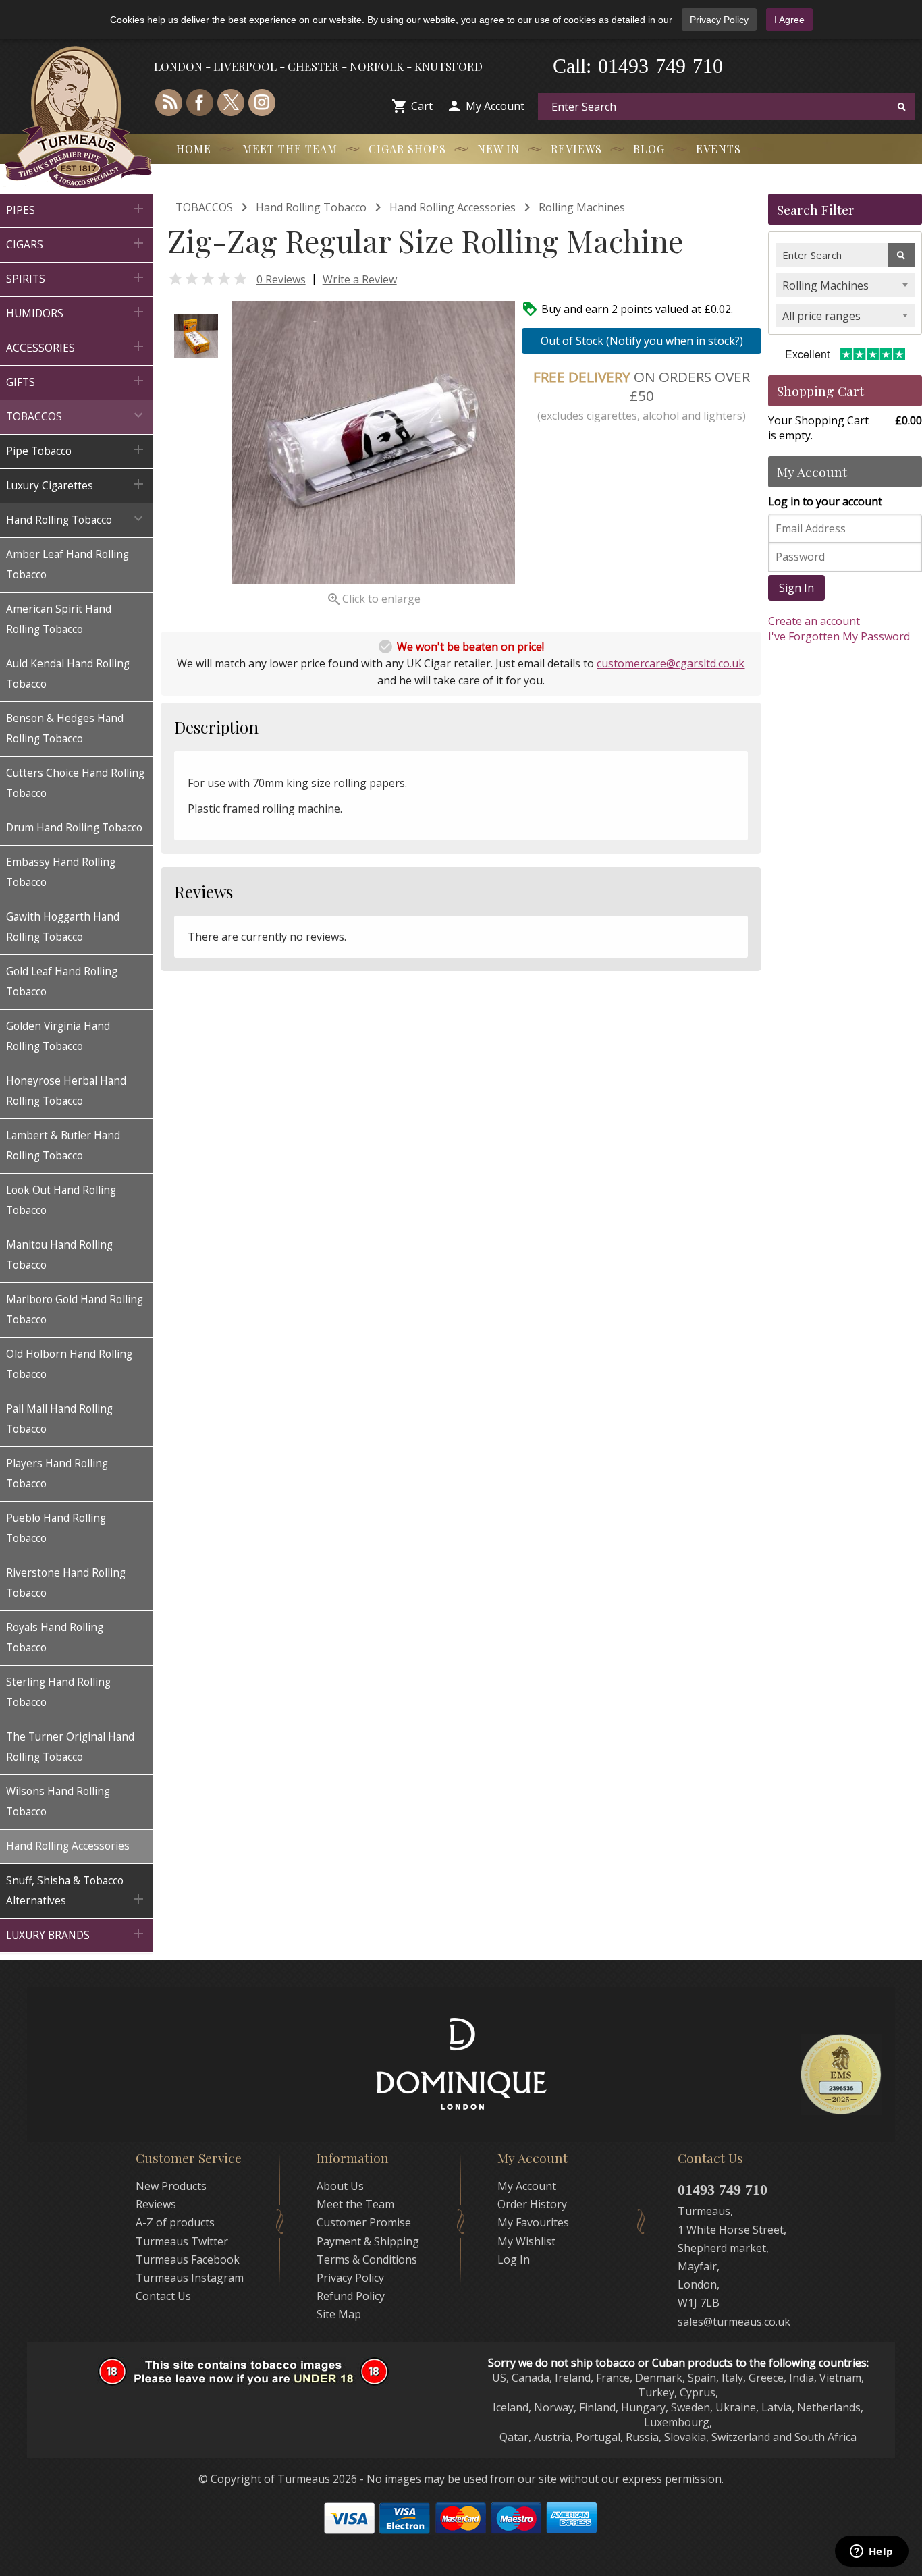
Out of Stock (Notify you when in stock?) (642, 341)
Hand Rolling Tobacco (311, 207)
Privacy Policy (719, 20)
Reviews (576, 149)
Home (194, 149)
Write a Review (360, 279)
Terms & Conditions (367, 2259)
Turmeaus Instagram (190, 2278)
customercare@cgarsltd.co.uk (671, 663)
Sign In (796, 588)
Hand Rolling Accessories (453, 207)
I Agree (789, 20)
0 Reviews (281, 279)
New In (498, 149)
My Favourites (533, 2222)
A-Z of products (175, 2222)
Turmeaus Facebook (188, 2259)
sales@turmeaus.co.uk (734, 2322)
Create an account (814, 621)
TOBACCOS (204, 207)
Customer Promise (364, 2222)
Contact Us (163, 2296)
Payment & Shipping (368, 2241)
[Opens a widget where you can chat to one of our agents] (871, 2552)
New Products (171, 2186)
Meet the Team (290, 149)
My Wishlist (526, 2241)
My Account (495, 106)
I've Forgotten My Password (839, 636)
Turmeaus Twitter (182, 2241)
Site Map (339, 2314)
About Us (340, 2186)
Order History (532, 2204)
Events (718, 149)
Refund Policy (351, 2296)
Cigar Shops (407, 149)
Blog (649, 149)
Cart (422, 106)
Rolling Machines (582, 207)
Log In (514, 2259)
